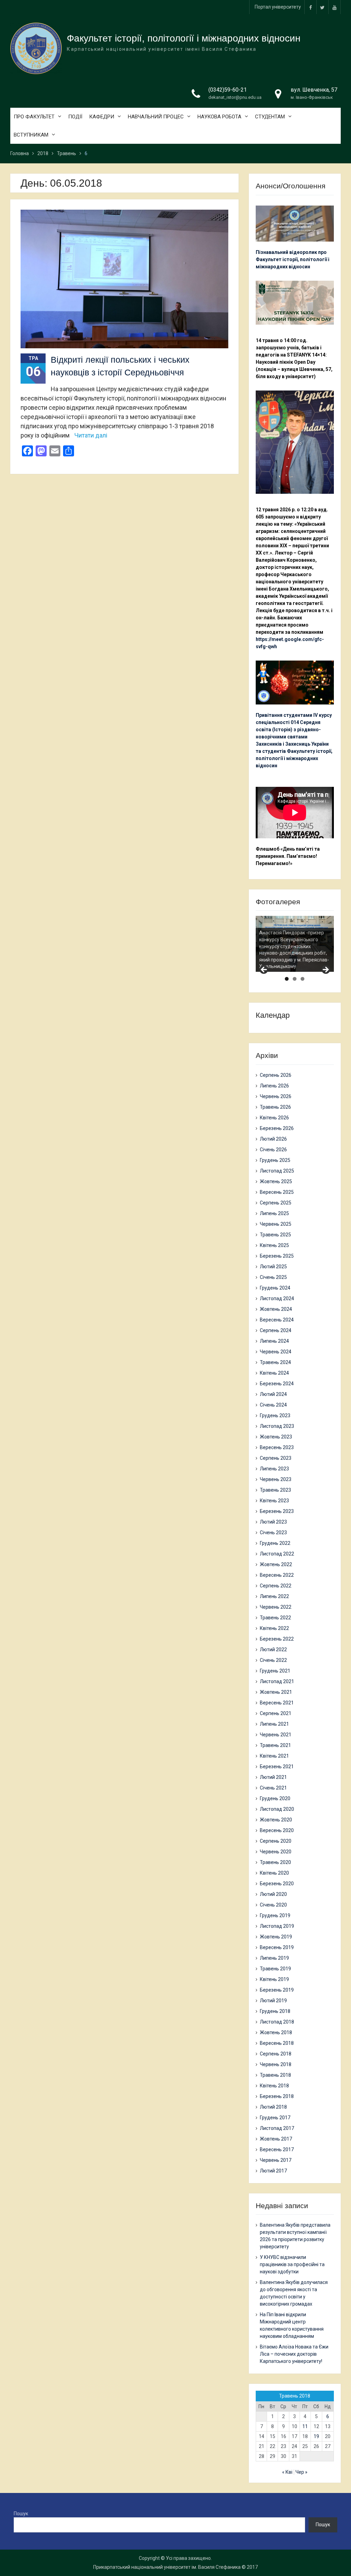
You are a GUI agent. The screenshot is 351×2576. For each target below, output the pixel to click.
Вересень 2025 (277, 1192)
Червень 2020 (276, 1852)
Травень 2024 (275, 1362)
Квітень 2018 (274, 2086)
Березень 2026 (277, 1128)
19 (316, 2436)
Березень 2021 (277, 1767)
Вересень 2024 (277, 1320)
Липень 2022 (274, 1596)
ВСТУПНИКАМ (31, 135)
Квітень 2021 (274, 1756)
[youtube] (335, 7)
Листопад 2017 (277, 2128)
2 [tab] (295, 979)
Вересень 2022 (277, 1575)
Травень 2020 (275, 1862)
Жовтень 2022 (276, 1564)
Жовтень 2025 (276, 1181)
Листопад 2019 (277, 1926)
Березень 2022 (277, 1639)
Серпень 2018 (276, 2054)
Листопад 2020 (277, 1809)
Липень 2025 (274, 1213)
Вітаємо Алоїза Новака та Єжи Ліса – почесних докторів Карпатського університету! (294, 2354)
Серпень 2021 (276, 1713)
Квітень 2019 (274, 1979)
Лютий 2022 (273, 1650)
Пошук (21, 2514)
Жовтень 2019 (276, 1937)
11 (305, 2426)
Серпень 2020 (276, 1841)
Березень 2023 (277, 1511)
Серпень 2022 (276, 1586)
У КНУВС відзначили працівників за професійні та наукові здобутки (292, 2264)
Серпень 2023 (276, 1458)
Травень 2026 (275, 1107)
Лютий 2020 (273, 1894)
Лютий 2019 (273, 2001)
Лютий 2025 (273, 1267)
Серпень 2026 (276, 1075)
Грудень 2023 (275, 1415)
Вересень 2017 (277, 2149)
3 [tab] (302, 979)
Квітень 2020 (274, 1873)
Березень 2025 (277, 1256)
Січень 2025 (273, 1277)
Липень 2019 (274, 1958)
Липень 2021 (274, 1724)
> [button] (325, 970)
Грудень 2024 (275, 1288)
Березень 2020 (277, 1884)
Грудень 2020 (275, 1798)
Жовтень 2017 (276, 2139)
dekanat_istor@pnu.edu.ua (235, 97)
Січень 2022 (273, 1660)
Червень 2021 (276, 1735)
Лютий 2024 (273, 1394)
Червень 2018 (276, 2064)
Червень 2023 (276, 1479)
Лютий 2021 (273, 1777)
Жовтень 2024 (276, 1309)
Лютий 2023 (273, 1522)
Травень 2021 (275, 1745)
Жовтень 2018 (276, 2032)
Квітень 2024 (274, 1373)
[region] (295, 944)
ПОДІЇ (75, 117)
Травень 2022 (275, 1618)
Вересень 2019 (277, 1947)
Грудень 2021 (275, 1671)
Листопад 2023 (277, 1426)
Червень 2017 (276, 2160)
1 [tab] (287, 979)
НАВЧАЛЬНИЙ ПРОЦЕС (156, 117)
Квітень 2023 (274, 1501)
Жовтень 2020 (276, 1820)
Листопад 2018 (277, 2022)
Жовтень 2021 (276, 1692)
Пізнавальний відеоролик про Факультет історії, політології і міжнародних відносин (293, 259)
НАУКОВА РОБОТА (219, 117)
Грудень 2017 (275, 2118)
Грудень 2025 (275, 1160)
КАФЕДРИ (102, 117)
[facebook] (311, 7)
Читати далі (91, 435)
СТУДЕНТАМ (270, 117)
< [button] (264, 970)
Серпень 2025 (276, 1203)
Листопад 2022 (277, 1554)
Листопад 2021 (277, 1681)
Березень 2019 (277, 1990)
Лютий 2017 (273, 2171)
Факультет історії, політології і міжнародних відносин (184, 38)
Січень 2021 (273, 1788)
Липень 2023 (274, 1469)
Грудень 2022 (275, 1543)
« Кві (287, 2472)
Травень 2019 (275, 1969)
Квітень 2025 (274, 1245)
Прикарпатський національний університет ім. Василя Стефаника (167, 2567)
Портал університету (278, 7)
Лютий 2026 (273, 1139)
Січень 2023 (273, 1532)
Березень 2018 (277, 2096)
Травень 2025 (275, 1235)
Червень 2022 (276, 1607)
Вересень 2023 (277, 1447)
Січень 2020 (273, 1905)
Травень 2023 (275, 1490)
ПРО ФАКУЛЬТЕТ (34, 117)
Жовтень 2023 (276, 1437)
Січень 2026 (273, 1150)
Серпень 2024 (276, 1330)
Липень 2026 (274, 1086)
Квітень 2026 (274, 1118)
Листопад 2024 (277, 1298)
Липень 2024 (274, 1341)
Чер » (301, 2472)
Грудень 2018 (275, 2011)
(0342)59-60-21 (228, 90)
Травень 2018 (275, 2075)
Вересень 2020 (277, 1830)
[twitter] (323, 7)
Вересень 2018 (277, 2043)
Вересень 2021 (277, 1703)
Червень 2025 (276, 1224)
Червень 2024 (276, 1352)
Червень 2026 (276, 1096)
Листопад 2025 (277, 1171)
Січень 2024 (273, 1405)
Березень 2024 (277, 1384)
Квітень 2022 (274, 1628)
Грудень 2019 (275, 1915)
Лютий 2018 (273, 2107)
